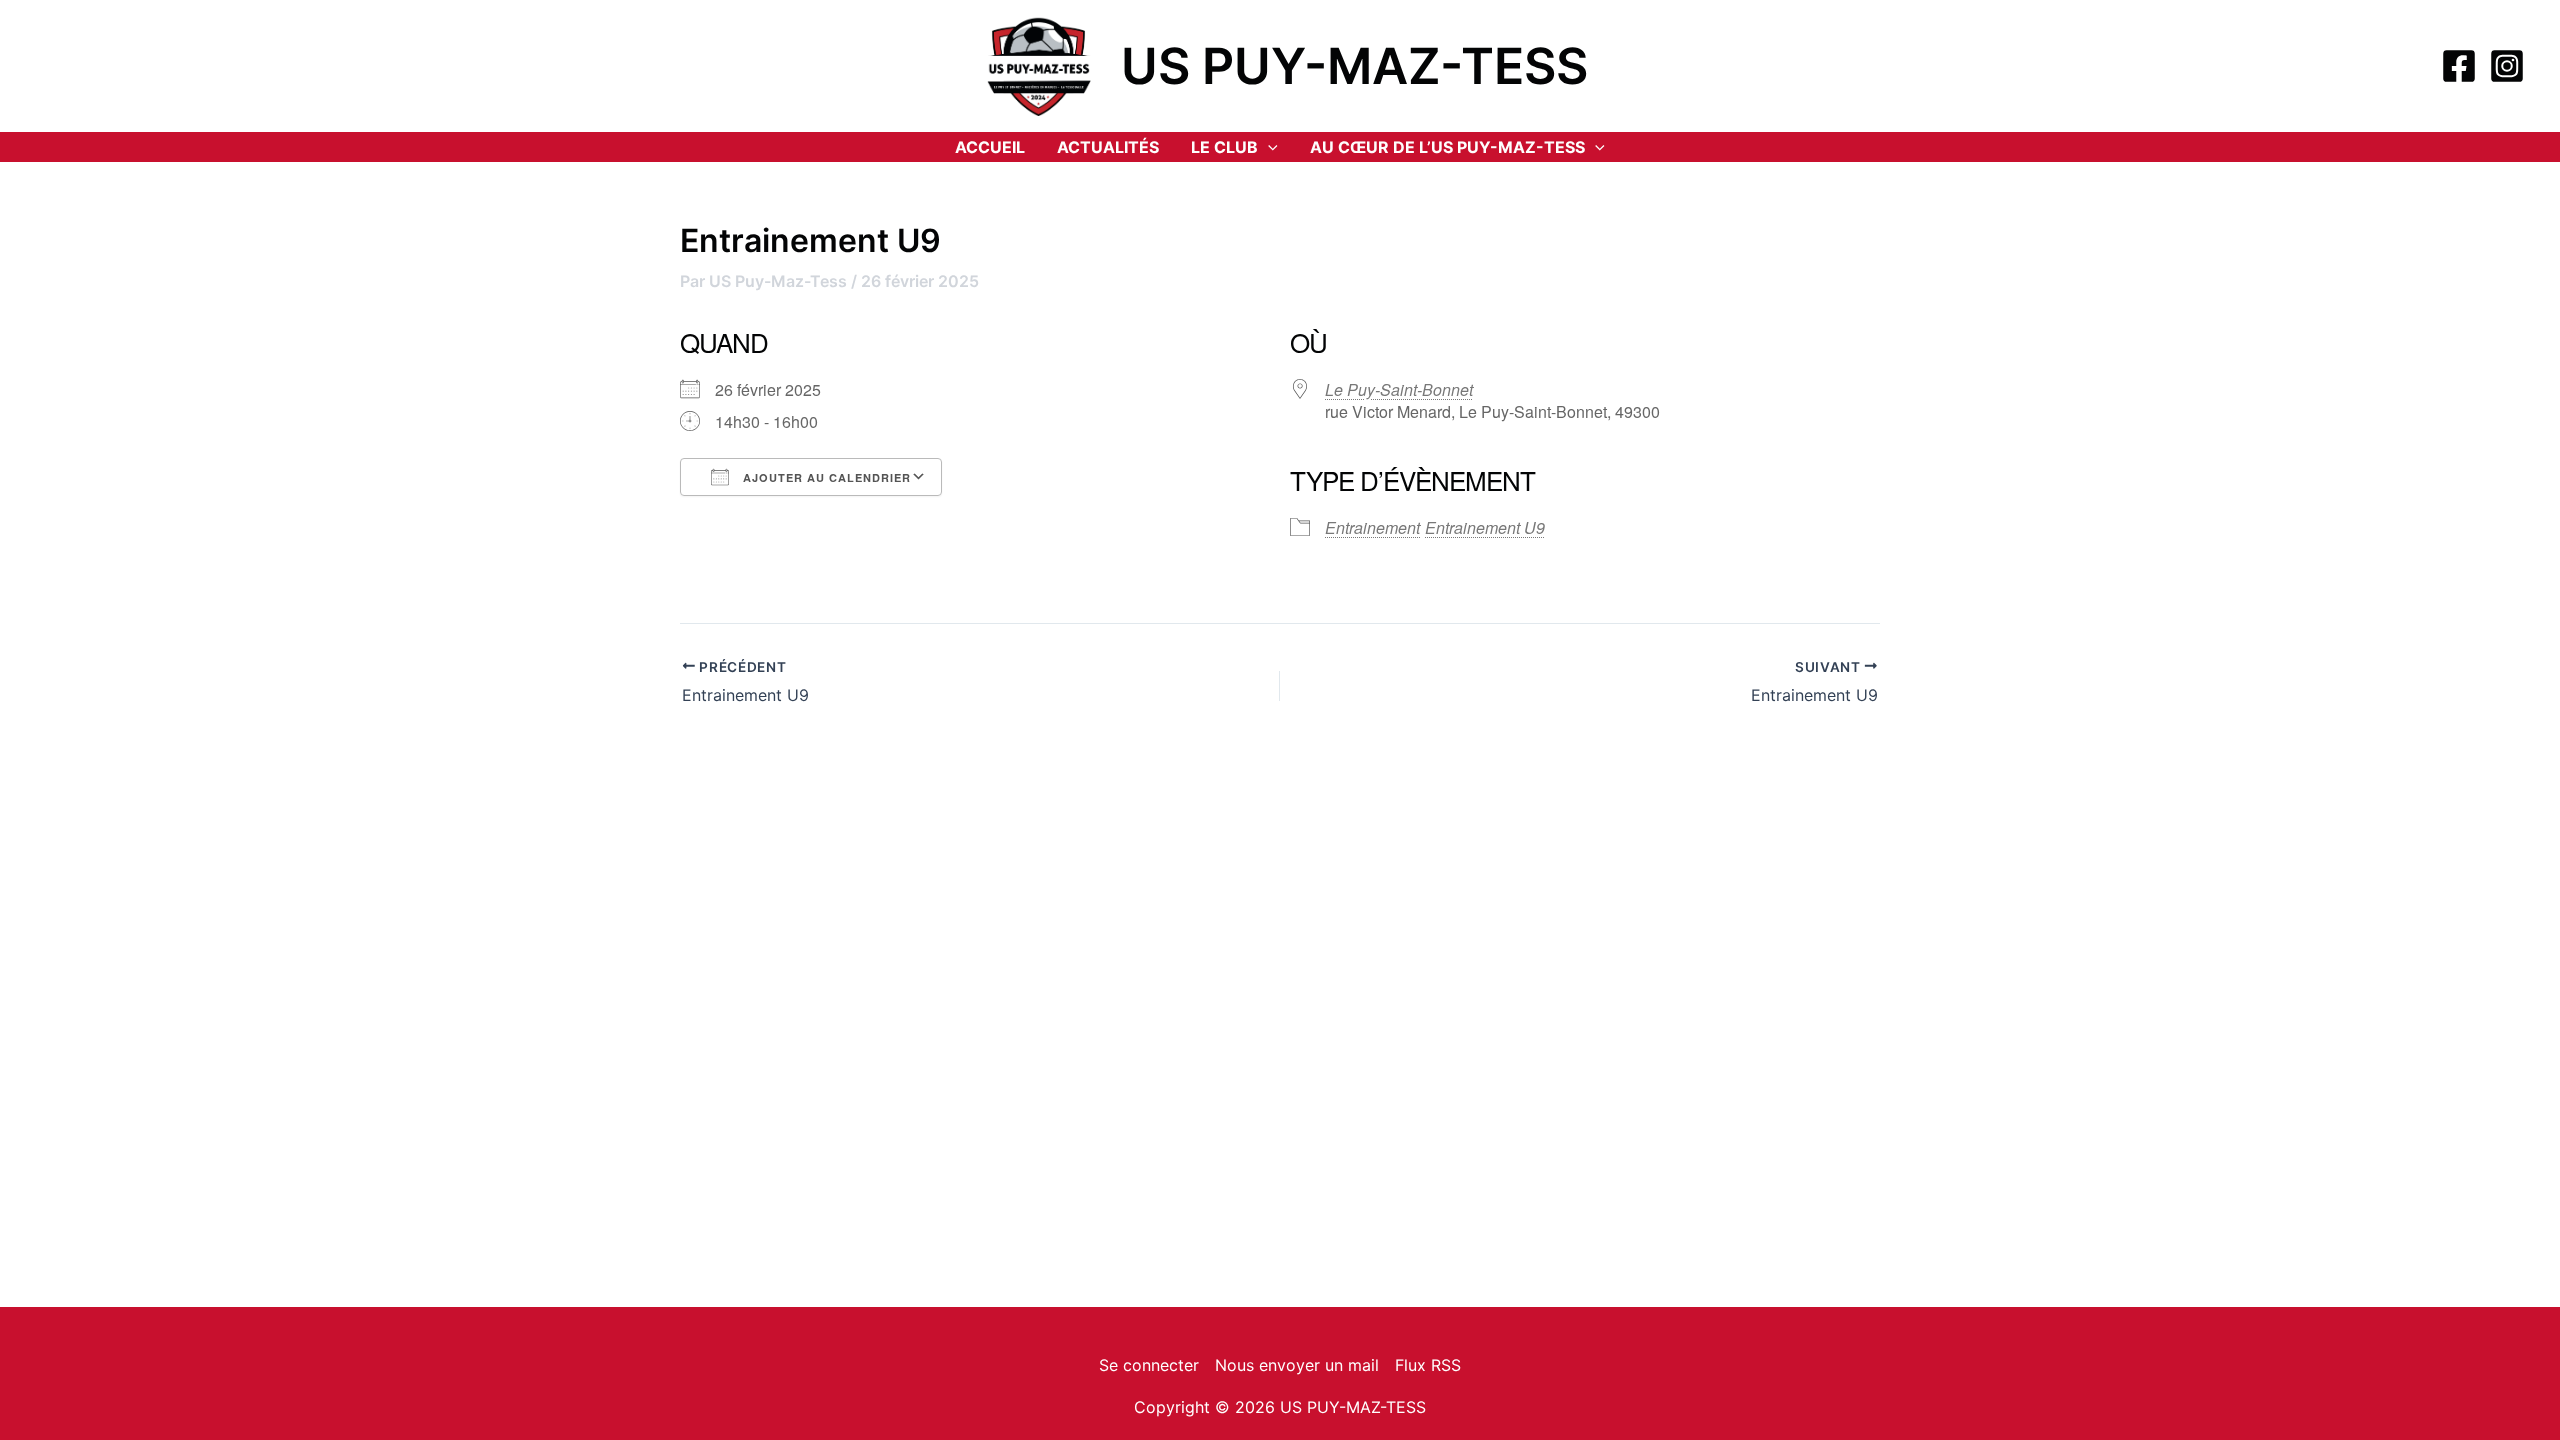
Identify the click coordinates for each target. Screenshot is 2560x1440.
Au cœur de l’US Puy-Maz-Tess (1447, 147)
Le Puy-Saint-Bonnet (1399, 389)
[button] (1268, 147)
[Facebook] (2459, 66)
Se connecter (1149, 1365)
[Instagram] (2507, 66)
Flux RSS (1428, 1365)
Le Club (1224, 147)
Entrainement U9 (1485, 527)
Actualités (1108, 147)
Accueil (990, 147)
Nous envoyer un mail (1297, 1365)
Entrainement (1372, 527)
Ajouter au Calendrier (825, 477)
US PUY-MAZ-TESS (1354, 66)
